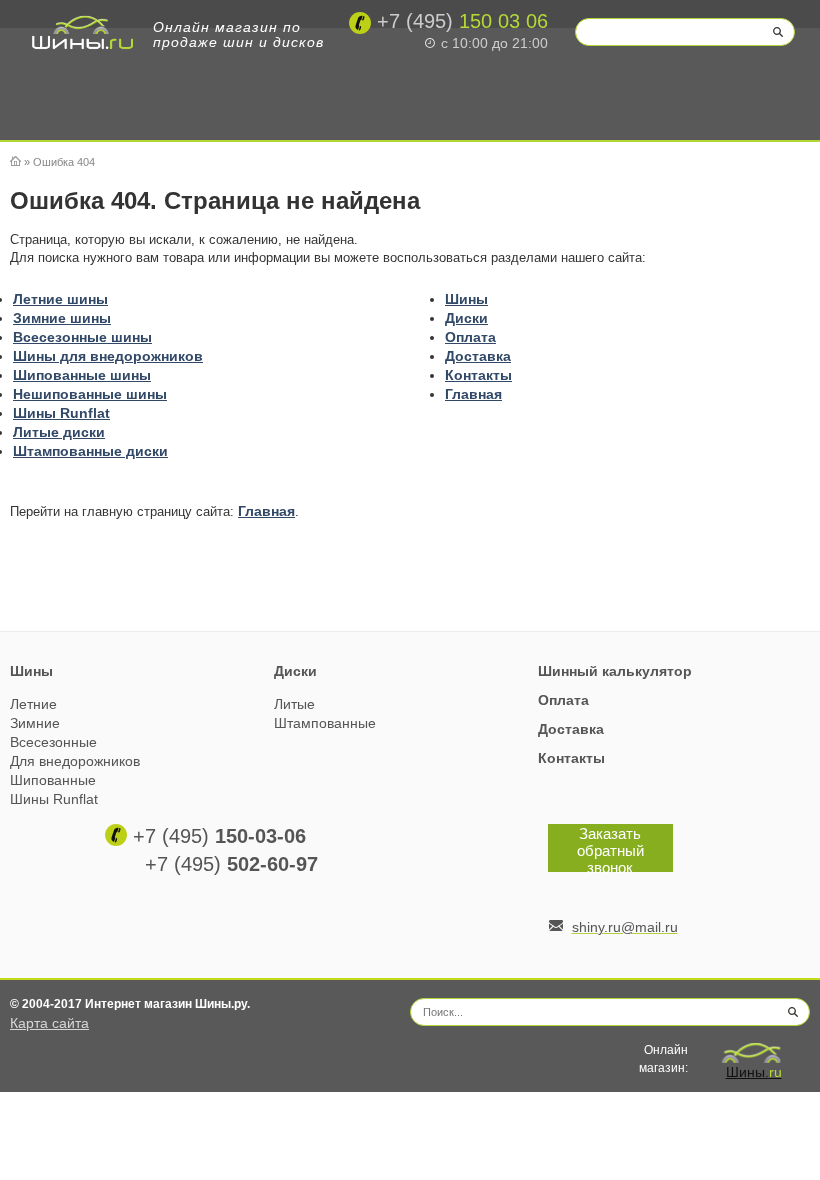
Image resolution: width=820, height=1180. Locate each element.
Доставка (478, 356)
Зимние (35, 723)
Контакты (478, 375)
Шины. (754, 1072)
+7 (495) (219, 836)
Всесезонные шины (82, 337)
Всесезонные (53, 742)
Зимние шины (62, 318)
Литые (294, 704)
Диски (466, 318)
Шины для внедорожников (108, 356)
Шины (466, 299)
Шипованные (53, 780)
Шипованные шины (82, 375)
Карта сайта (49, 1023)
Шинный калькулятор (615, 671)
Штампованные (325, 723)
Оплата (470, 337)
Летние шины (60, 299)
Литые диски (59, 432)
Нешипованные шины (90, 394)
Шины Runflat (61, 413)
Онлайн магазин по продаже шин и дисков (238, 34)
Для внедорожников (75, 761)
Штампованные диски (90, 451)
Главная (473, 394)
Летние (33, 704)
